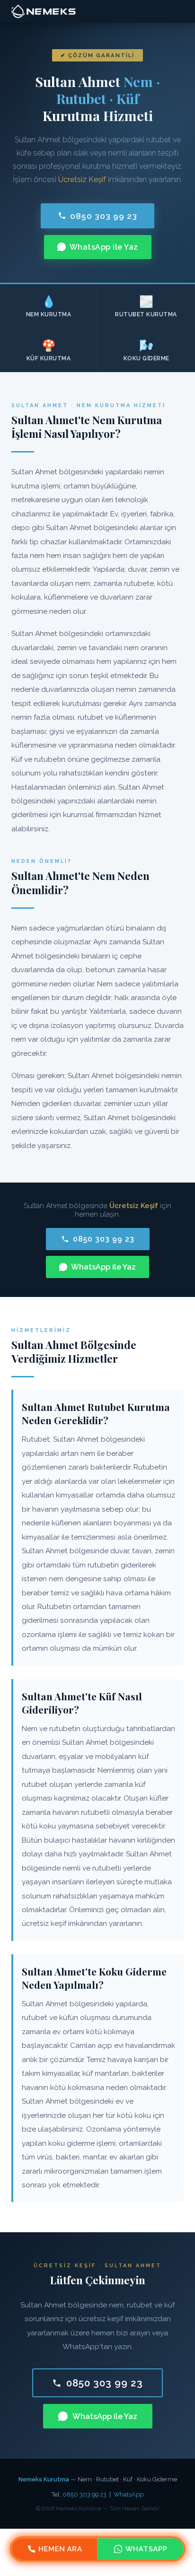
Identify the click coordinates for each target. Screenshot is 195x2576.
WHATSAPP (146, 2549)
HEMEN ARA (61, 2549)
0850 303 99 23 (104, 216)
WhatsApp (129, 2494)
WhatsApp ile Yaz (104, 247)
